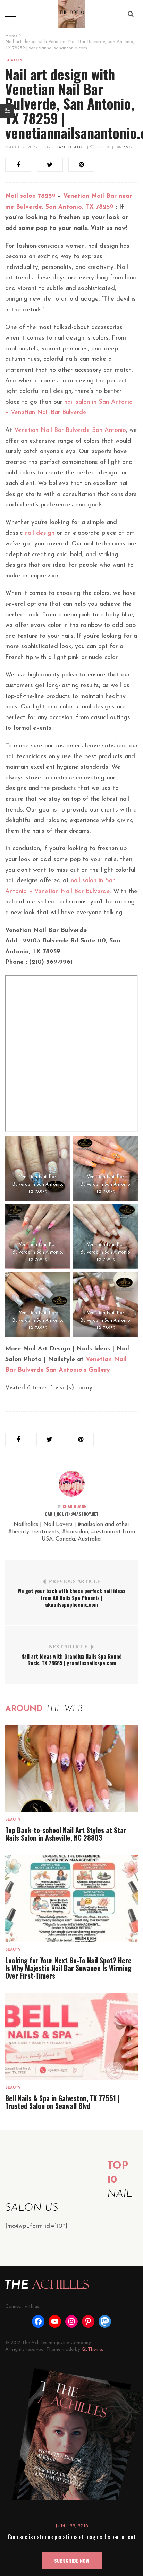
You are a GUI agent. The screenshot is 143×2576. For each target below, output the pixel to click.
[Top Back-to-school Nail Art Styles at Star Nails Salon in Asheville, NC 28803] (71, 1769)
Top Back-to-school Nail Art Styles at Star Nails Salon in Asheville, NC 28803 (66, 1834)
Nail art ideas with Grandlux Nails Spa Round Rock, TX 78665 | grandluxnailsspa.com (71, 1660)
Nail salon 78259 (30, 196)
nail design (40, 533)
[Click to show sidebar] (7, 111)
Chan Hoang (68, 148)
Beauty (14, 60)
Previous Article (75, 1581)
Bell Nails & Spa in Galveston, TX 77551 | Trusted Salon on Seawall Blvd (62, 2102)
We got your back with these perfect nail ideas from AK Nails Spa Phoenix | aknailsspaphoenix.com (71, 1597)
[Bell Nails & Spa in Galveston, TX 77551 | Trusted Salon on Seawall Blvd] (71, 2037)
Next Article (68, 1647)
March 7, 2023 (21, 148)
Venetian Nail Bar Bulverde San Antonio (70, 430)
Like (102, 148)
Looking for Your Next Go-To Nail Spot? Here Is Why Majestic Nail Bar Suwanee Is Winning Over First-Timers (68, 1968)
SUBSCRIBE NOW (72, 2561)
